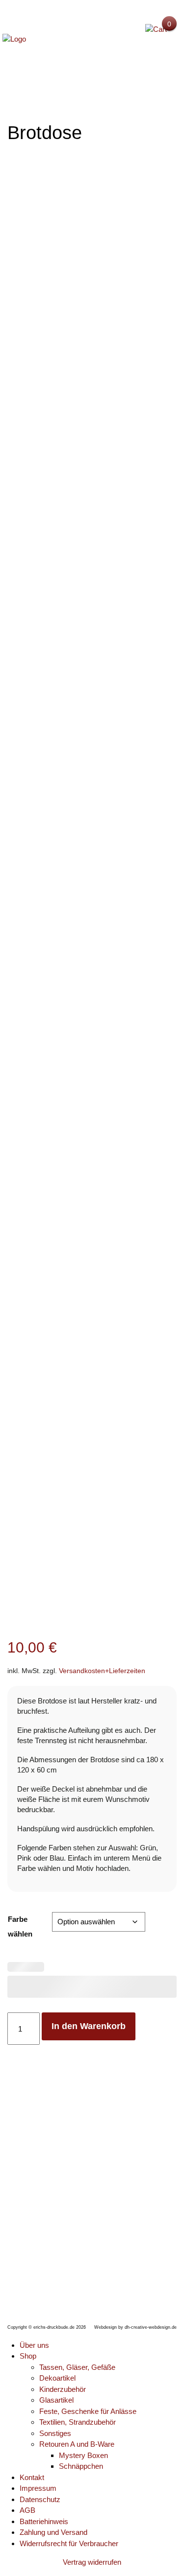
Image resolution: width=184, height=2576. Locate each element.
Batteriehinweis (44, 2521)
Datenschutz (40, 2499)
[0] (156, 29)
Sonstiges (55, 2433)
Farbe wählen (20, 1926)
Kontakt (32, 2477)
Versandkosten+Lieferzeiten (102, 1671)
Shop (28, 2356)
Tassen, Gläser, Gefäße (77, 2367)
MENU (92, 76)
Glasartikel (56, 2400)
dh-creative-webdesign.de (151, 2327)
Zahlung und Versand (53, 2532)
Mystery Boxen (83, 2455)
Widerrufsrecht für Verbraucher (69, 2543)
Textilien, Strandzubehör (78, 2422)
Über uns (34, 2345)
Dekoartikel (57, 2378)
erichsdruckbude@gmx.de (104, 2276)
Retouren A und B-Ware (77, 2444)
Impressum (38, 2488)
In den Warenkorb (89, 2026)
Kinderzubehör (63, 2389)
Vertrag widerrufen (92, 2562)
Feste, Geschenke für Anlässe (88, 2411)
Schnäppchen (81, 2466)
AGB (27, 2510)
